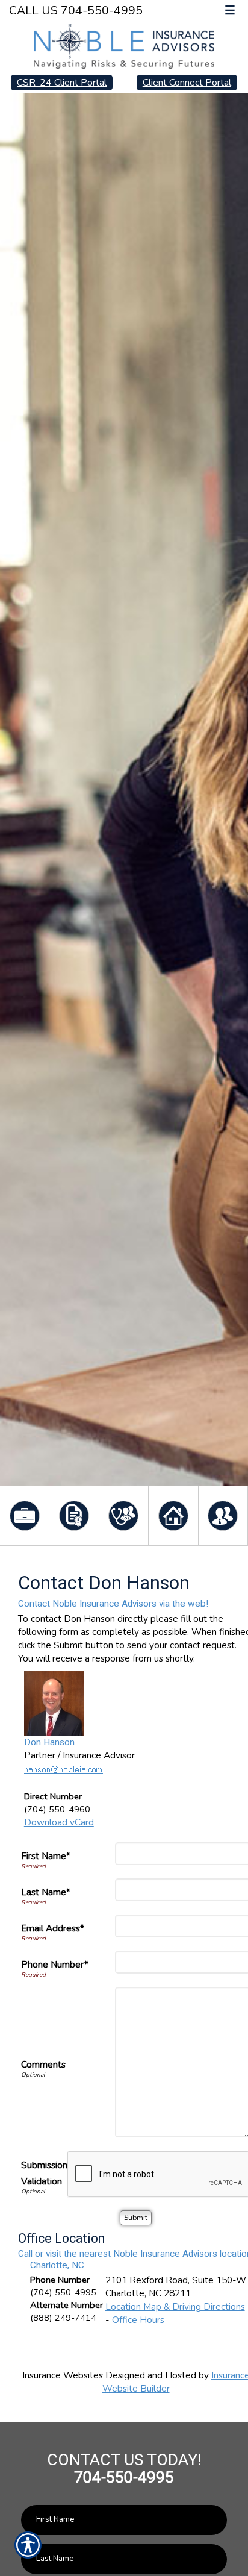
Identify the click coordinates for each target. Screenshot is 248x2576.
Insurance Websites (63, 2375)
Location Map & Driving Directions (175, 2306)
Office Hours (138, 2320)
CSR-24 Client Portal (62, 83)
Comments (43, 2064)
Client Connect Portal (187, 83)
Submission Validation (44, 2173)
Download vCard (59, 1822)
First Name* (46, 1856)
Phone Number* (55, 1964)
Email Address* (53, 1928)
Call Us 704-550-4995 (76, 11)
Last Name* (46, 1892)
